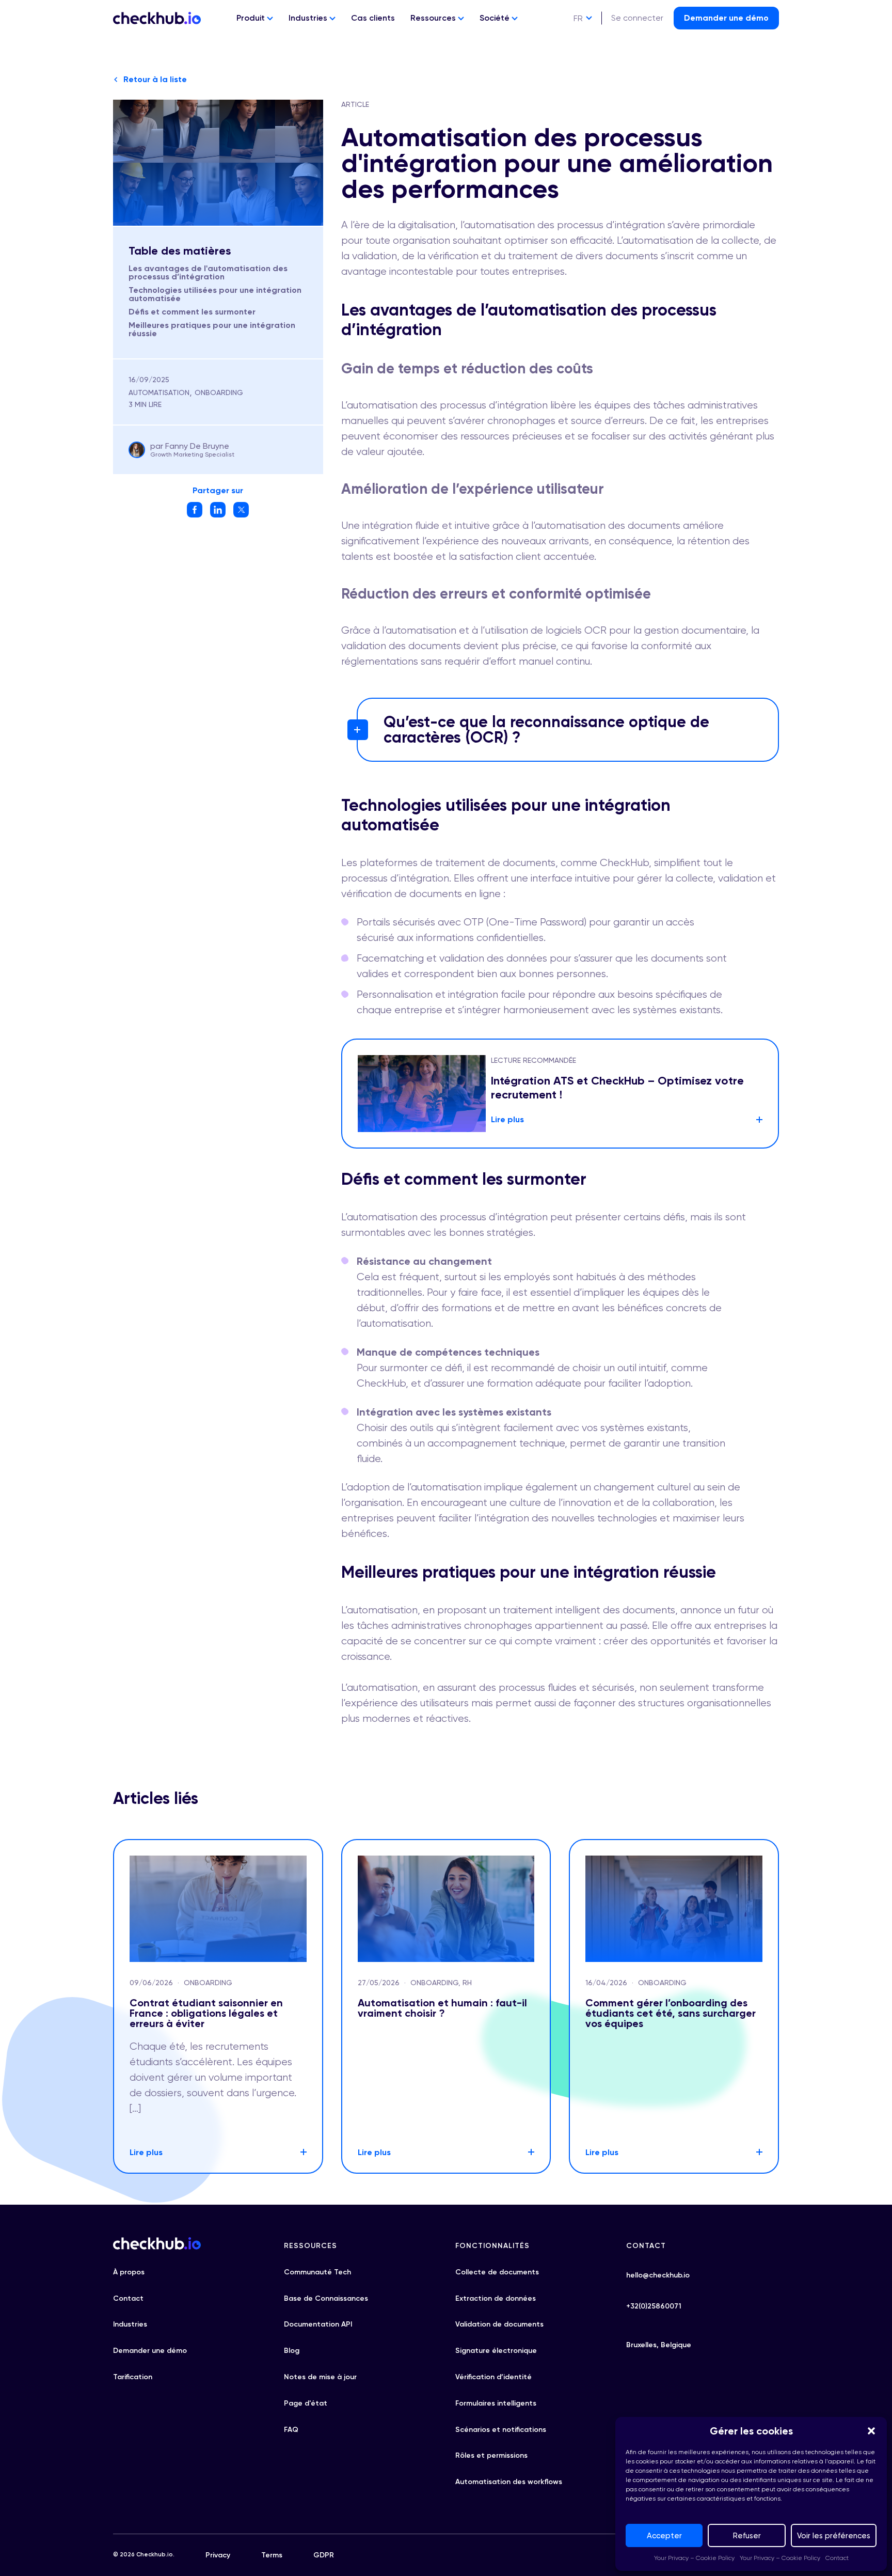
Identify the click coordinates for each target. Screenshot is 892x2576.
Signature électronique (496, 2351)
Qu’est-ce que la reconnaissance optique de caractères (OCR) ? (546, 730)
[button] (871, 2431)
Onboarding (219, 392)
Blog (292, 2351)
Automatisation (159, 392)
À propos (129, 2272)
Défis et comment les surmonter (192, 312)
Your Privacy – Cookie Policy (694, 2558)
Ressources (434, 18)
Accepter (664, 2536)
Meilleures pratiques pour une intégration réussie (212, 329)
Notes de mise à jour (320, 2377)
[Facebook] (195, 515)
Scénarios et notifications (501, 2430)
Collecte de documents (497, 2272)
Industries (309, 18)
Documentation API (318, 2324)
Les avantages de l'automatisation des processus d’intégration (208, 272)
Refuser (747, 2536)
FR (578, 18)
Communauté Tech (317, 2272)
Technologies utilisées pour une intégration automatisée (215, 294)
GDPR (324, 2555)
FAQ (291, 2430)
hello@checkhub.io (658, 2275)
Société (496, 18)
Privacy (218, 2555)
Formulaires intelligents (496, 2403)
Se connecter (637, 18)
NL (578, 57)
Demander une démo (726, 18)
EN (578, 37)
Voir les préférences (834, 2536)
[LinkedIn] (218, 515)
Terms (272, 2555)
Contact (837, 2558)
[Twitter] (241, 515)
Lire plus (507, 1119)
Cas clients (373, 18)
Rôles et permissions (491, 2455)
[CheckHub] (157, 18)
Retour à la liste (155, 79)
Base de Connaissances (326, 2298)
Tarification (133, 2377)
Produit (252, 18)
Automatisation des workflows (509, 2482)
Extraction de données (496, 2298)
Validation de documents (499, 2324)
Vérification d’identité (493, 2377)
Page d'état (306, 2403)
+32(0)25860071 (654, 2306)
